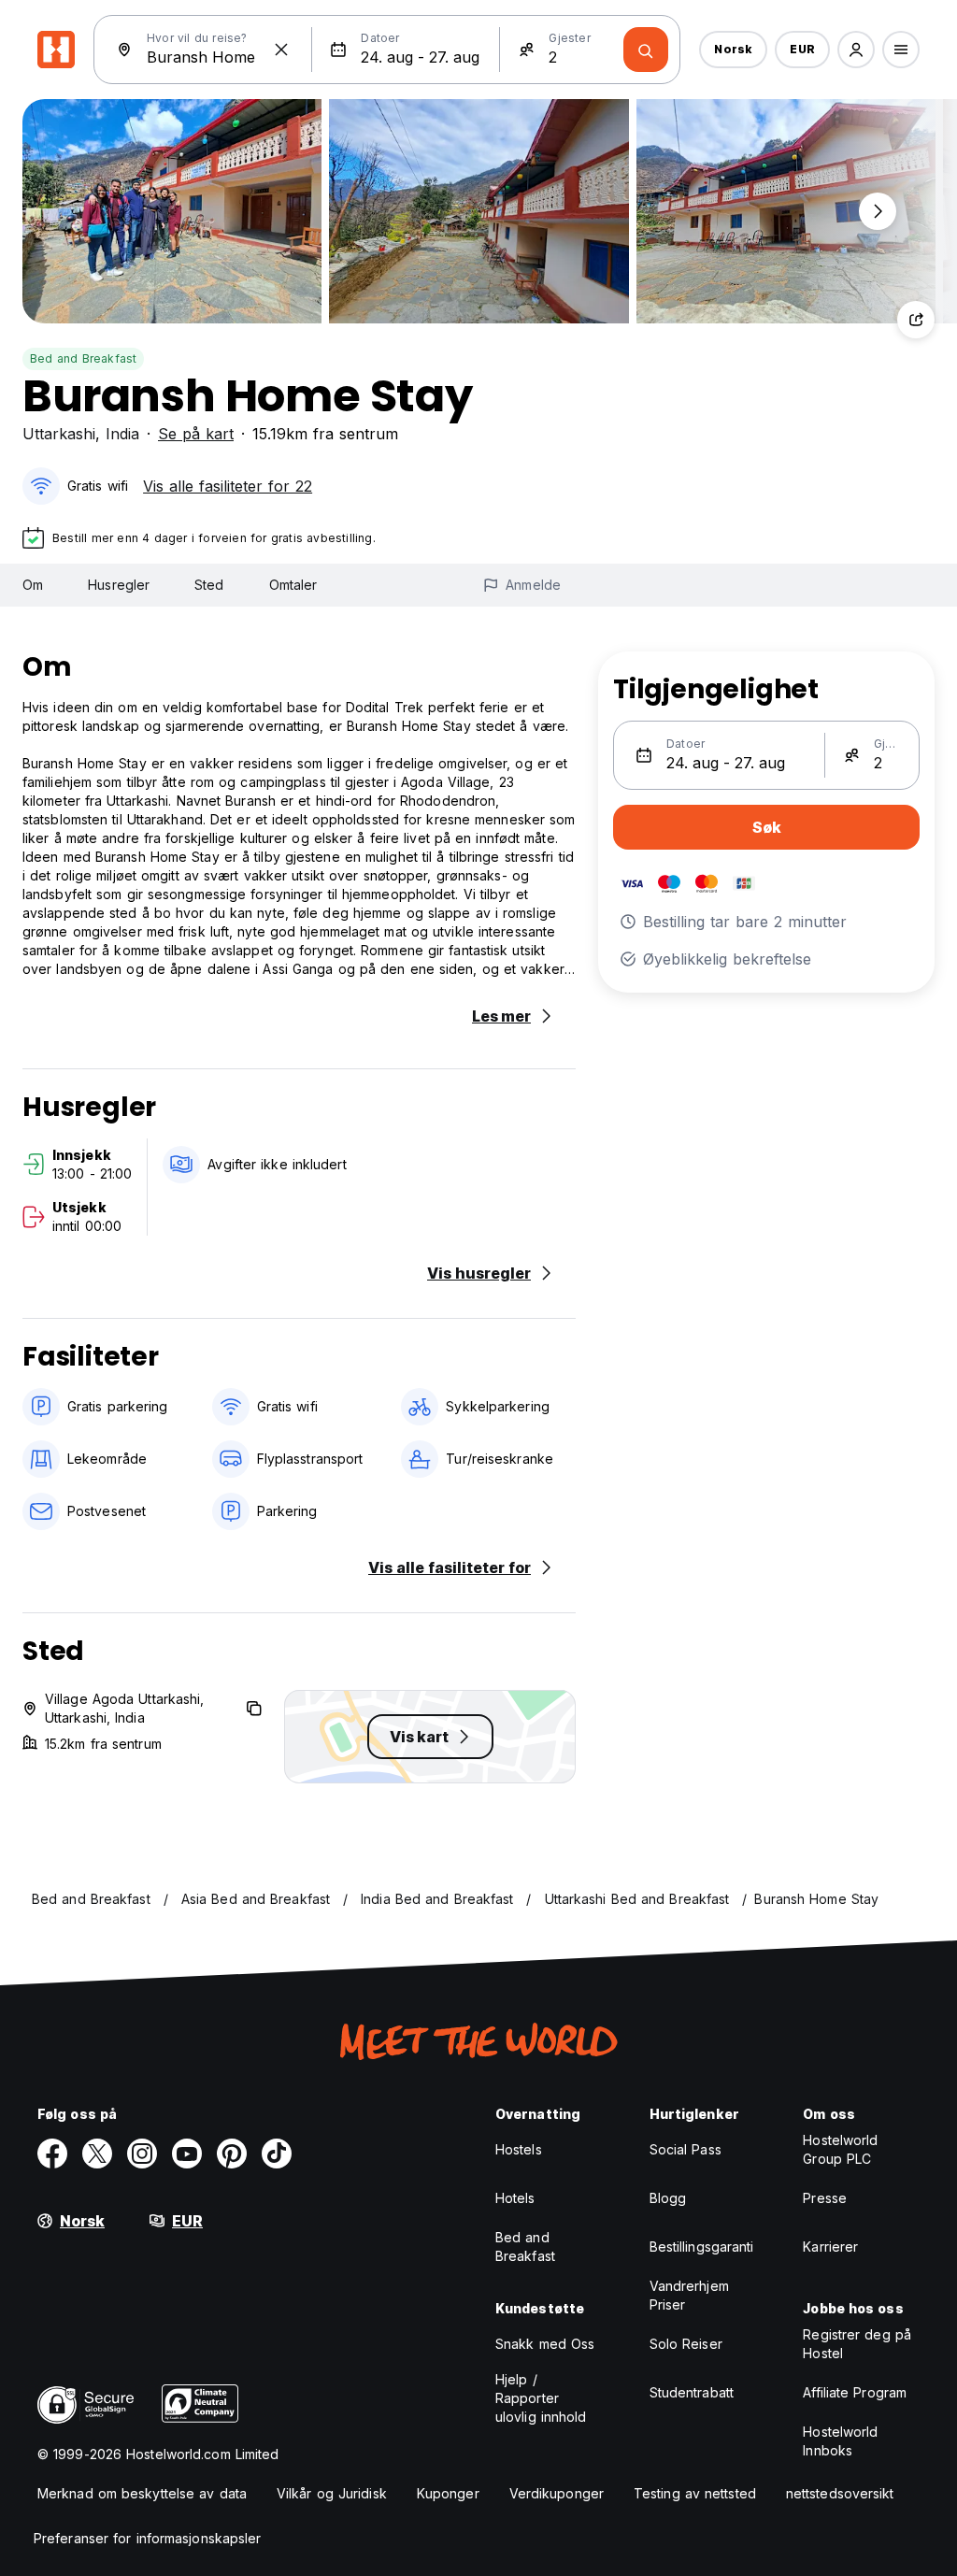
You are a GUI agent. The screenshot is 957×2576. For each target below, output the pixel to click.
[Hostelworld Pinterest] (232, 2154)
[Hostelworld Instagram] (142, 2154)
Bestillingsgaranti (702, 2247)
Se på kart (196, 434)
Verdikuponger (557, 2493)
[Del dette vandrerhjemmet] (916, 320)
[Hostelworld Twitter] (97, 2154)
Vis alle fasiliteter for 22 (228, 486)
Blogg (668, 2198)
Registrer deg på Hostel (857, 2344)
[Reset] (281, 50)
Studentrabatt (692, 2392)
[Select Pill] (856, 50)
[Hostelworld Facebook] (52, 2154)
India (122, 434)
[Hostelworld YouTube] (187, 2154)
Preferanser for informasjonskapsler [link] (148, 2538)
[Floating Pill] (878, 211)
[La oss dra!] (646, 50)
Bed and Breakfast (83, 358)
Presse (825, 2198)
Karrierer (830, 2247)
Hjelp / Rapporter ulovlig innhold (541, 2398)
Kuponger (448, 2493)
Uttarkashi (59, 434)
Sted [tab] (209, 585)
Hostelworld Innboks (840, 2441)
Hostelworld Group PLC (840, 2149)
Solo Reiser (686, 2344)
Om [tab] (33, 585)
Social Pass (686, 2149)
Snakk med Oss (545, 2344)
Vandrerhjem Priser (689, 2295)
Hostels (519, 2149)
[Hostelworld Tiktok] (277, 2154)
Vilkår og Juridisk (332, 2493)
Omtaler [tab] (293, 585)
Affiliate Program (855, 2392)
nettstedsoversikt (840, 2493)
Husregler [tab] (119, 585)
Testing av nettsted (695, 2493)
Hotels (515, 2198)
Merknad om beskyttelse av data (142, 2493)
